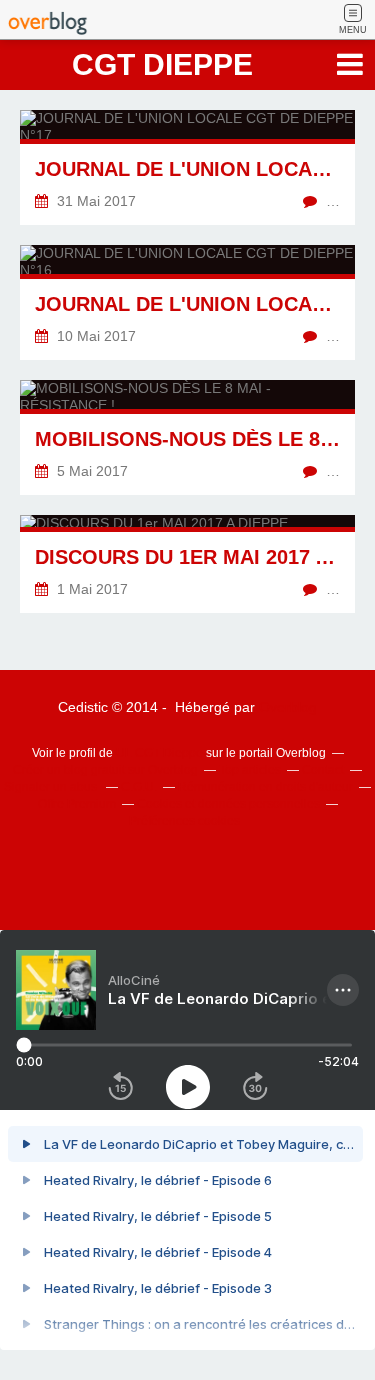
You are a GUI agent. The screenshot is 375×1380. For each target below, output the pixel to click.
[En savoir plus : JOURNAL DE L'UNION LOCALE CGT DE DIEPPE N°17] (187, 167)
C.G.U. (139, 787)
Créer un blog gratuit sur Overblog (105, 770)
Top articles (250, 770)
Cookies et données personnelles (228, 804)
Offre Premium (77, 804)
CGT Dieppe (162, 64)
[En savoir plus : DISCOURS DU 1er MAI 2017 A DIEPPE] (187, 564)
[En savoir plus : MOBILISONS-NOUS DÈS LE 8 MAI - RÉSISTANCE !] (187, 437)
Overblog (288, 707)
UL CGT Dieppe (159, 753)
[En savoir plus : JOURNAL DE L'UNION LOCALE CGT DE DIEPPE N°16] (187, 302)
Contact (323, 770)
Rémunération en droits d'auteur (265, 787)
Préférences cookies (184, 821)
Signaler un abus (52, 787)
